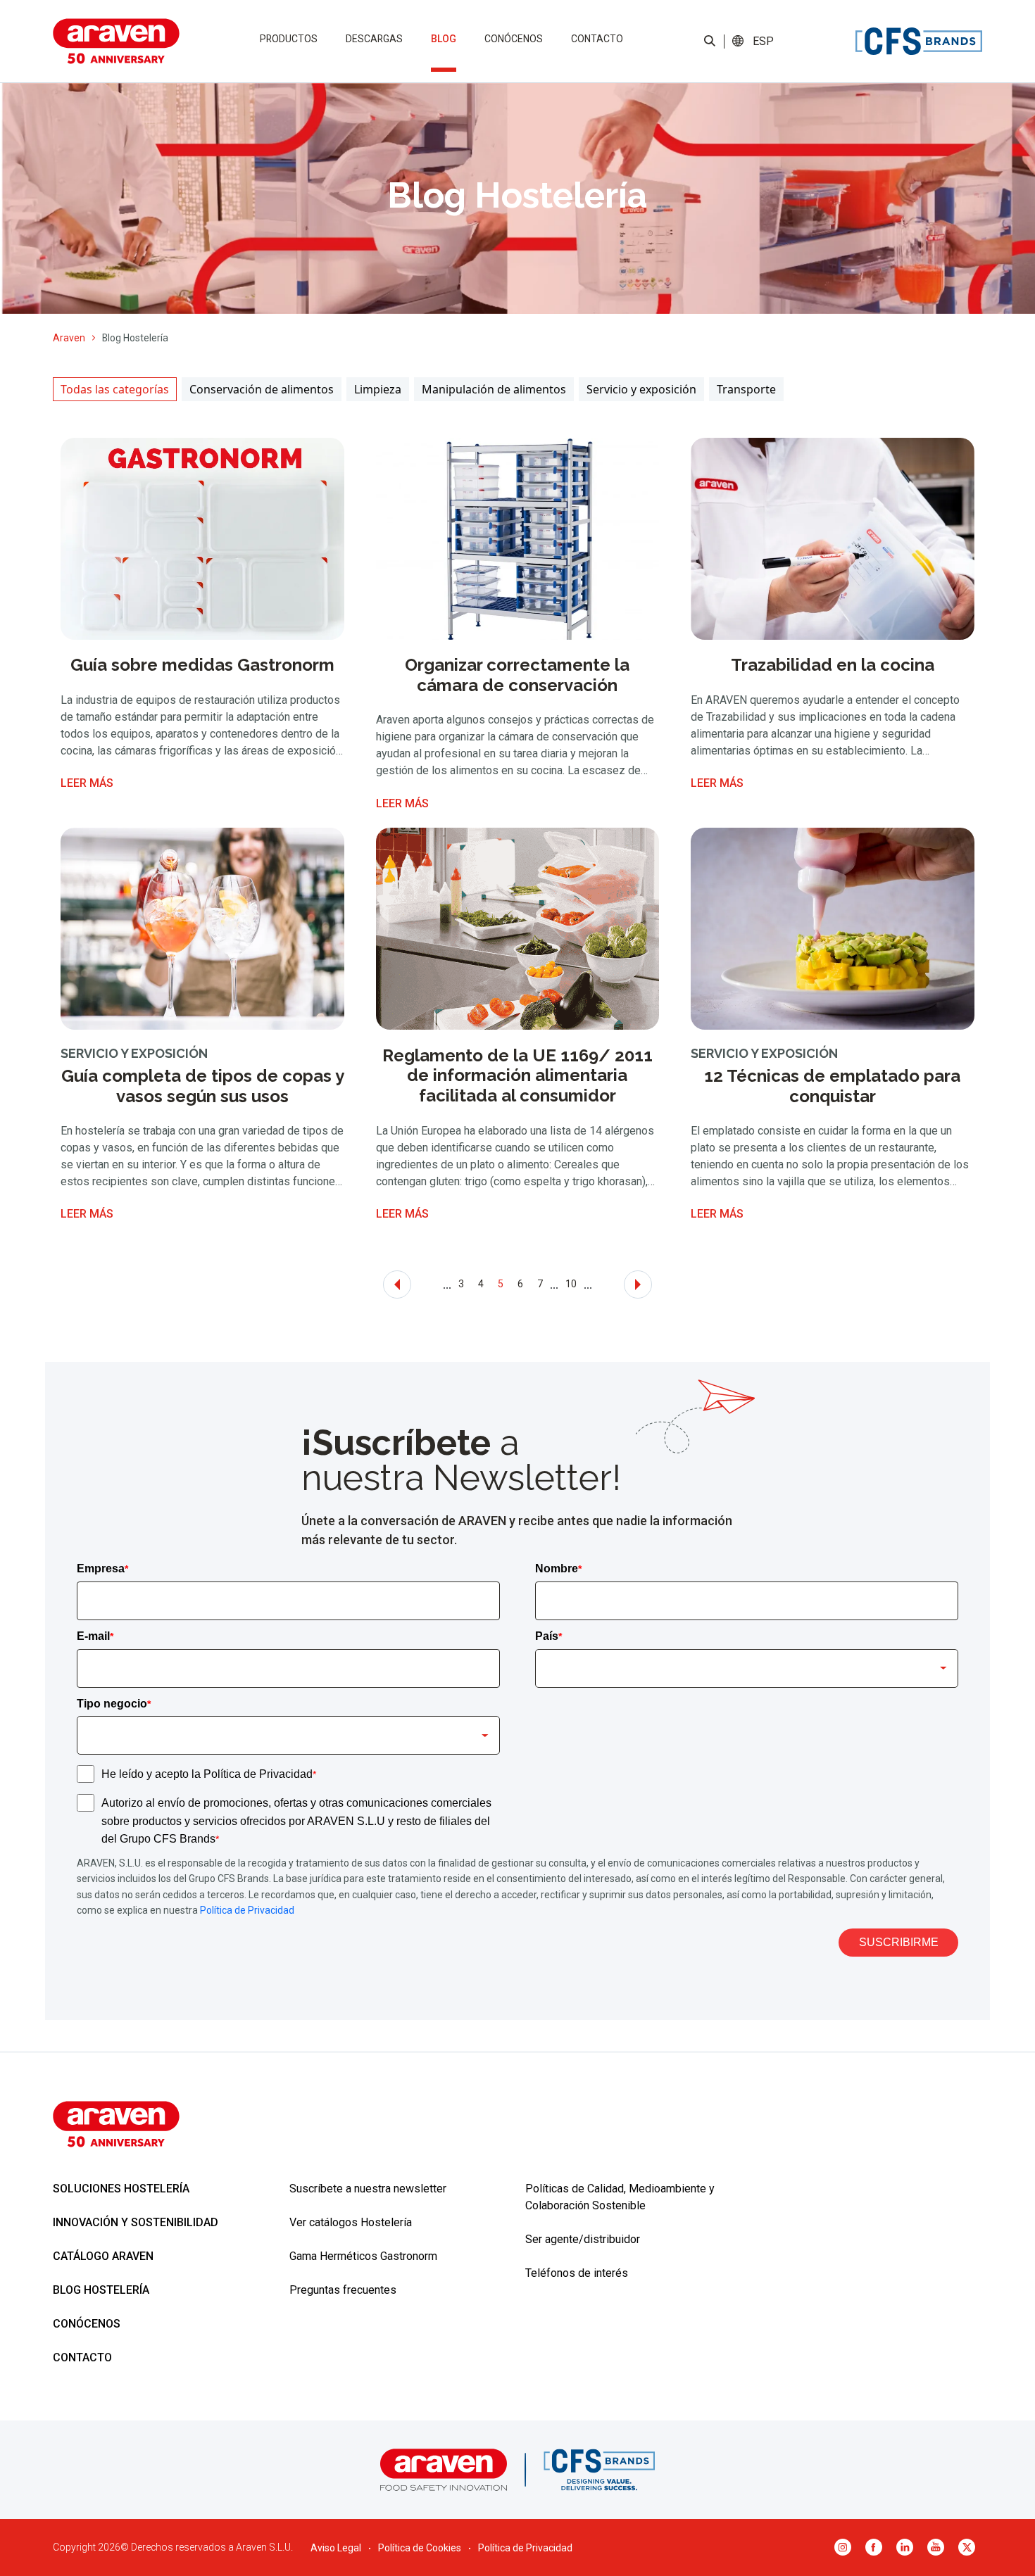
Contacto (597, 39)
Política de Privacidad (247, 1910)
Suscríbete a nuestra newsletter (368, 2189)
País (548, 1636)
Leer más (87, 783)
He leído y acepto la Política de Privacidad (209, 1774)
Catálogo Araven (103, 2256)
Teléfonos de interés (577, 2273)
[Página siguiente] (638, 1284)
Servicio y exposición (641, 389)
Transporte (746, 389)
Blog (444, 39)
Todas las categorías (115, 389)
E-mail (95, 1636)
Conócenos (514, 39)
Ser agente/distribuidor (583, 2239)
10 (571, 1284)
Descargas (374, 39)
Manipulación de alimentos (494, 389)
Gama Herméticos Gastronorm (363, 2256)
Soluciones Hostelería (121, 2189)
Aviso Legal (336, 2548)
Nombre (558, 1568)
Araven (69, 338)
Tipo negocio (114, 1704)
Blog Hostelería (101, 2290)
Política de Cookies (420, 2548)
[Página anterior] (397, 1284)
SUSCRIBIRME (899, 1942)
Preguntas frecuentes (343, 2290)
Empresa (102, 1568)
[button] (763, 42)
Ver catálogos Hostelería (351, 2222)
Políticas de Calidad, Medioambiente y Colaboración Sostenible (620, 2197)
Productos (289, 39)
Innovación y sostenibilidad (136, 2222)
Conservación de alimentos (262, 389)
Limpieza (378, 389)
